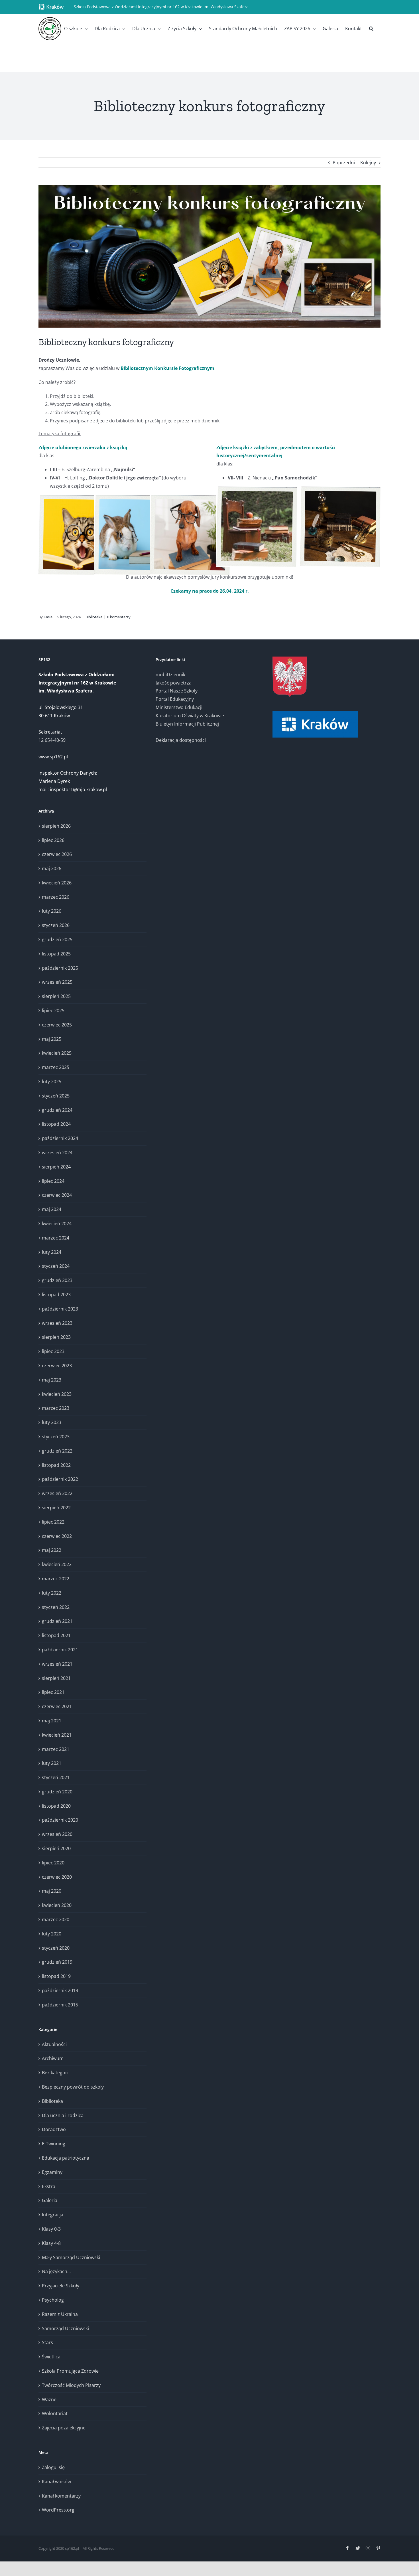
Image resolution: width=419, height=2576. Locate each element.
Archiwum (53, 2058)
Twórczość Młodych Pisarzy (71, 2385)
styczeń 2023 (56, 1437)
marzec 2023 (56, 1408)
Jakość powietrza (174, 683)
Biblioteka (94, 617)
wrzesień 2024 (57, 1153)
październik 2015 (60, 2005)
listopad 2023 (56, 1295)
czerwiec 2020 (57, 1877)
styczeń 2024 (56, 1266)
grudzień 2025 (57, 939)
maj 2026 (52, 868)
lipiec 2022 (53, 1522)
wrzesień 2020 (57, 1834)
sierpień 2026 (56, 826)
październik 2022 (60, 1479)
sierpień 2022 (56, 1508)
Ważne (49, 2399)
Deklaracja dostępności (181, 740)
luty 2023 (52, 1422)
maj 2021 (52, 1721)
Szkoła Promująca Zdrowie (70, 2371)
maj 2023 (52, 1380)
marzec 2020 (56, 1919)
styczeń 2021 (56, 1777)
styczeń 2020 (56, 1948)
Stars (47, 2342)
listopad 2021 (56, 1635)
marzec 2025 (56, 1067)
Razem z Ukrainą (60, 2314)
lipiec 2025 (53, 1010)
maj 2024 (52, 1209)
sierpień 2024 (56, 1167)
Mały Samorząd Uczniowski (71, 2257)
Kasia (48, 617)
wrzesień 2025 (57, 982)
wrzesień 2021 (57, 1664)
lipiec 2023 (53, 1351)
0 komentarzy (119, 617)
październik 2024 (60, 1138)
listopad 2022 (56, 1465)
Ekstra (49, 2186)
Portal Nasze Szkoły (177, 691)
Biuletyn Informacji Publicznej (187, 724)
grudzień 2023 (57, 1280)
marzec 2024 (56, 1238)
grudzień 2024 (57, 1110)
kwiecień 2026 (57, 883)
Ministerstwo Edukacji (179, 707)
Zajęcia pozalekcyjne (64, 2428)
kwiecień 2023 (57, 1394)
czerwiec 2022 (57, 1536)
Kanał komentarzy (61, 2496)
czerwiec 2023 (57, 1366)
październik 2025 (60, 968)
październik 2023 (60, 1309)
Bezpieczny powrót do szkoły (73, 2087)
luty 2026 (52, 911)
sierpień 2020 (56, 1848)
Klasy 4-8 (51, 2243)
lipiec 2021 (53, 1692)
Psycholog (53, 2300)
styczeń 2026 (56, 925)
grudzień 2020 (57, 1792)
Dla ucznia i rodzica (63, 2115)
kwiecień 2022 (57, 1564)
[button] (371, 29)
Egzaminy (52, 2172)
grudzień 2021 (57, 1621)
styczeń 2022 (56, 1607)
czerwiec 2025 (57, 1025)
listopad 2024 (56, 1124)
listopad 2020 (56, 1806)
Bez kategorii (56, 2073)
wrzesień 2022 (57, 1493)
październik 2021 (60, 1650)
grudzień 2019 (57, 1962)
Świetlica (51, 2357)
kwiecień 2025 (57, 1053)
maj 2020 (52, 1891)
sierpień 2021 (56, 1678)
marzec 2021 (56, 1749)
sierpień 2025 (56, 996)
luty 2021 (52, 1763)
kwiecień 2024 (57, 1224)
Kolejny (368, 163)
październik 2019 (60, 1990)
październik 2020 (60, 1820)
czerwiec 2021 (57, 1706)
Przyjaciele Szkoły (61, 2286)
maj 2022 (52, 1550)
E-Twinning (54, 2144)
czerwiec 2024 (57, 1195)
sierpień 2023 (56, 1337)
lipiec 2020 (53, 1863)
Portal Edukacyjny (175, 699)
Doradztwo (54, 2129)
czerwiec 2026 (57, 854)
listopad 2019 (56, 1976)
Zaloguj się (53, 2467)
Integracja (53, 2215)
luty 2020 (52, 1934)
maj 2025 (52, 1039)
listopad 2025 (56, 954)
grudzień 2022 (57, 1451)
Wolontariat (55, 2413)
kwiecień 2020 (57, 1905)
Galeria (50, 2200)
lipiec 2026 (53, 840)
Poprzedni (344, 163)
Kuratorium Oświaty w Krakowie (190, 716)
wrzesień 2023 (57, 1323)
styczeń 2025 (56, 1096)
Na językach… (56, 2271)
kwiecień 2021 (57, 1735)
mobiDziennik (170, 675)
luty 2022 (52, 1593)
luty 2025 (52, 1082)
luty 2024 (52, 1252)
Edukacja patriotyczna (66, 2158)
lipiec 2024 (53, 1181)
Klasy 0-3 (51, 2229)
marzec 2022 (56, 1579)
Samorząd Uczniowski (65, 2328)
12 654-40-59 (52, 740)
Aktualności (54, 2044)
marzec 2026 (56, 897)
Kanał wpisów (56, 2482)
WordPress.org (58, 2510)
